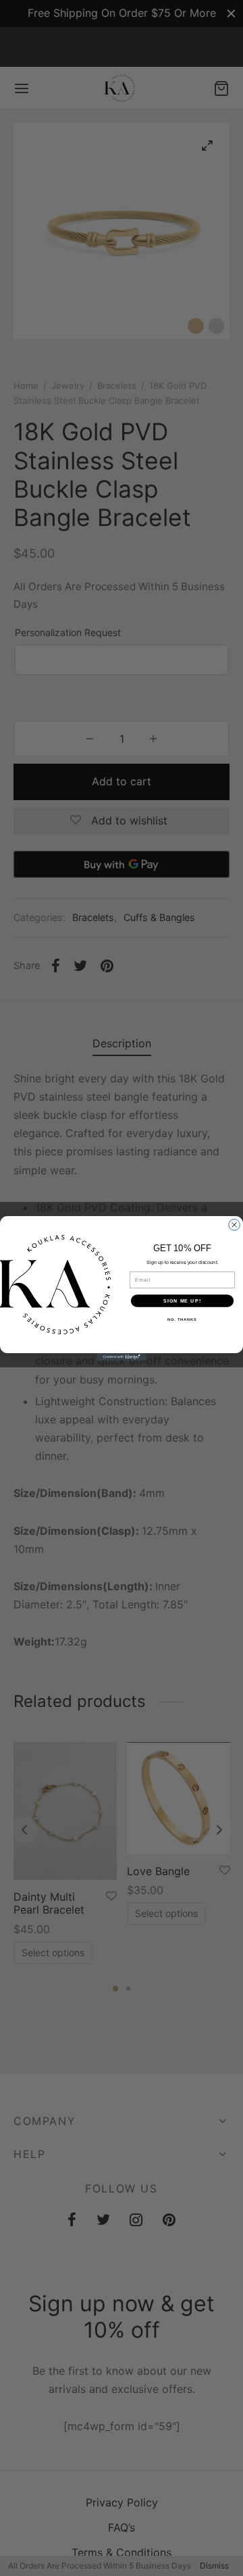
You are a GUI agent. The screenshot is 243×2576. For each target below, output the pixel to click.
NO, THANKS (182, 1319)
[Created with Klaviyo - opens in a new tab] (122, 1357)
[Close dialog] (235, 1225)
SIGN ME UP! (182, 1300)
